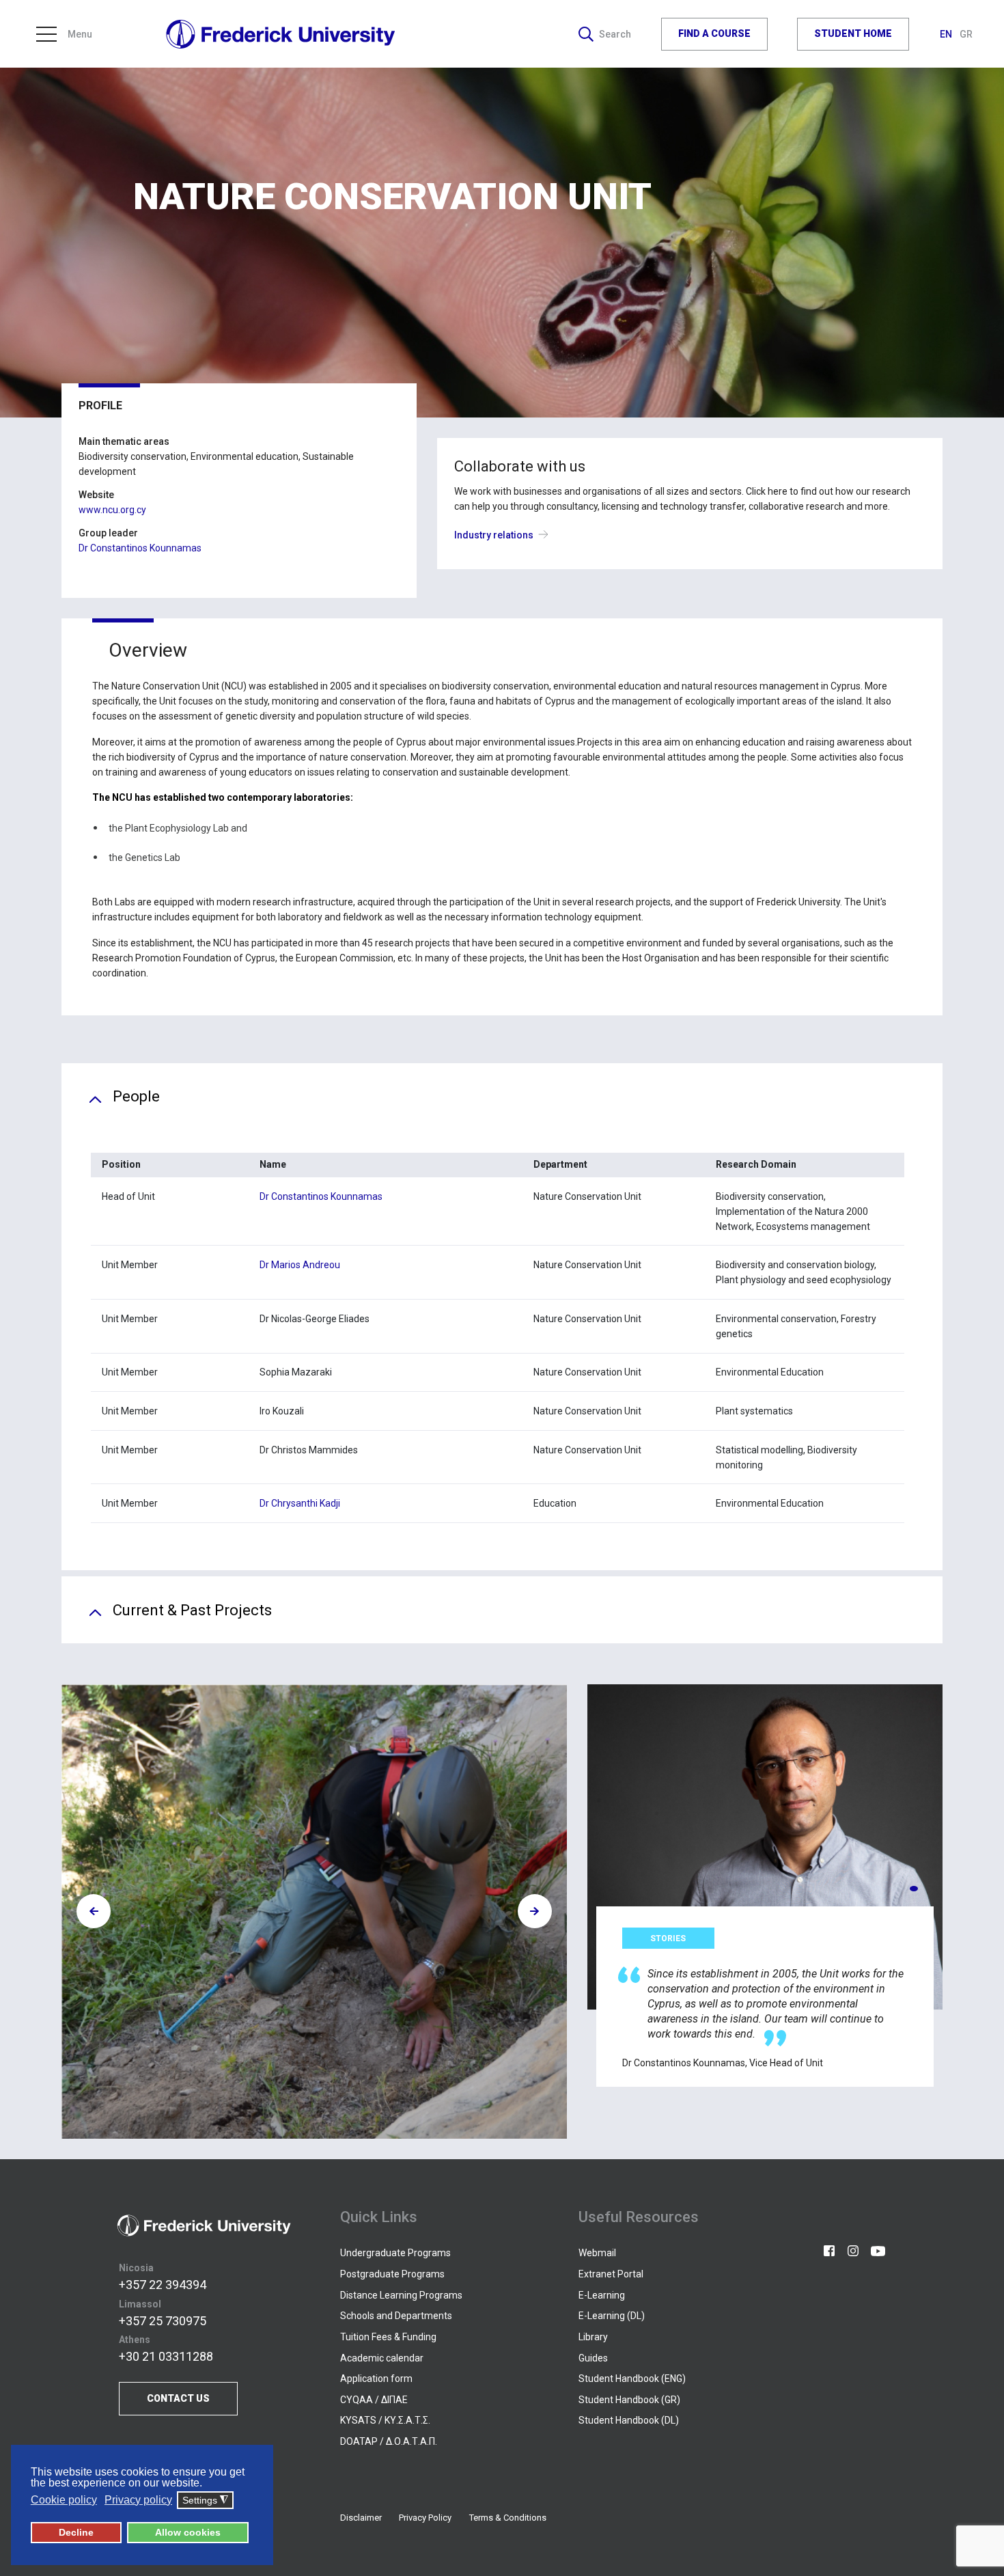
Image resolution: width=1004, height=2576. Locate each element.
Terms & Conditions (508, 2518)
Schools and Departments (396, 2316)
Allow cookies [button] (188, 2532)
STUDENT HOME (853, 33)
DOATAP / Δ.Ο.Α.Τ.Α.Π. (389, 2441)
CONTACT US (178, 2398)
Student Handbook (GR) (629, 2400)
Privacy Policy (425, 2518)
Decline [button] (76, 2532)
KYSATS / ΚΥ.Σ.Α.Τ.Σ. (385, 2420)
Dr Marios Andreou (300, 1265)
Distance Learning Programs (401, 2295)
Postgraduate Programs (392, 2274)
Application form (376, 2379)
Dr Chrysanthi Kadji (300, 1503)
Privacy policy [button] (138, 2500)
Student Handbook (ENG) (632, 2379)
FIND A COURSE (714, 33)
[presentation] (94, 1911)
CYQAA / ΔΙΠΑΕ (374, 2400)
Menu (80, 34)
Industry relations (494, 535)
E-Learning (602, 2295)
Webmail (597, 2253)
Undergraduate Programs (395, 2253)
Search (615, 34)
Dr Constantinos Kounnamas (140, 548)
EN (947, 34)
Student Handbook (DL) (629, 2420)
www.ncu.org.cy (112, 510)
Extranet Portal (611, 2274)
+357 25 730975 (163, 2321)
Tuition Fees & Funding (388, 2337)
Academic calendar (382, 2358)
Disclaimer (361, 2518)
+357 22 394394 (163, 2285)
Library (593, 2337)
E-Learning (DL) (612, 2316)
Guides (593, 2358)
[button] (914, 1889)
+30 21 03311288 (166, 2356)
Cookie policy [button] (64, 2500)
